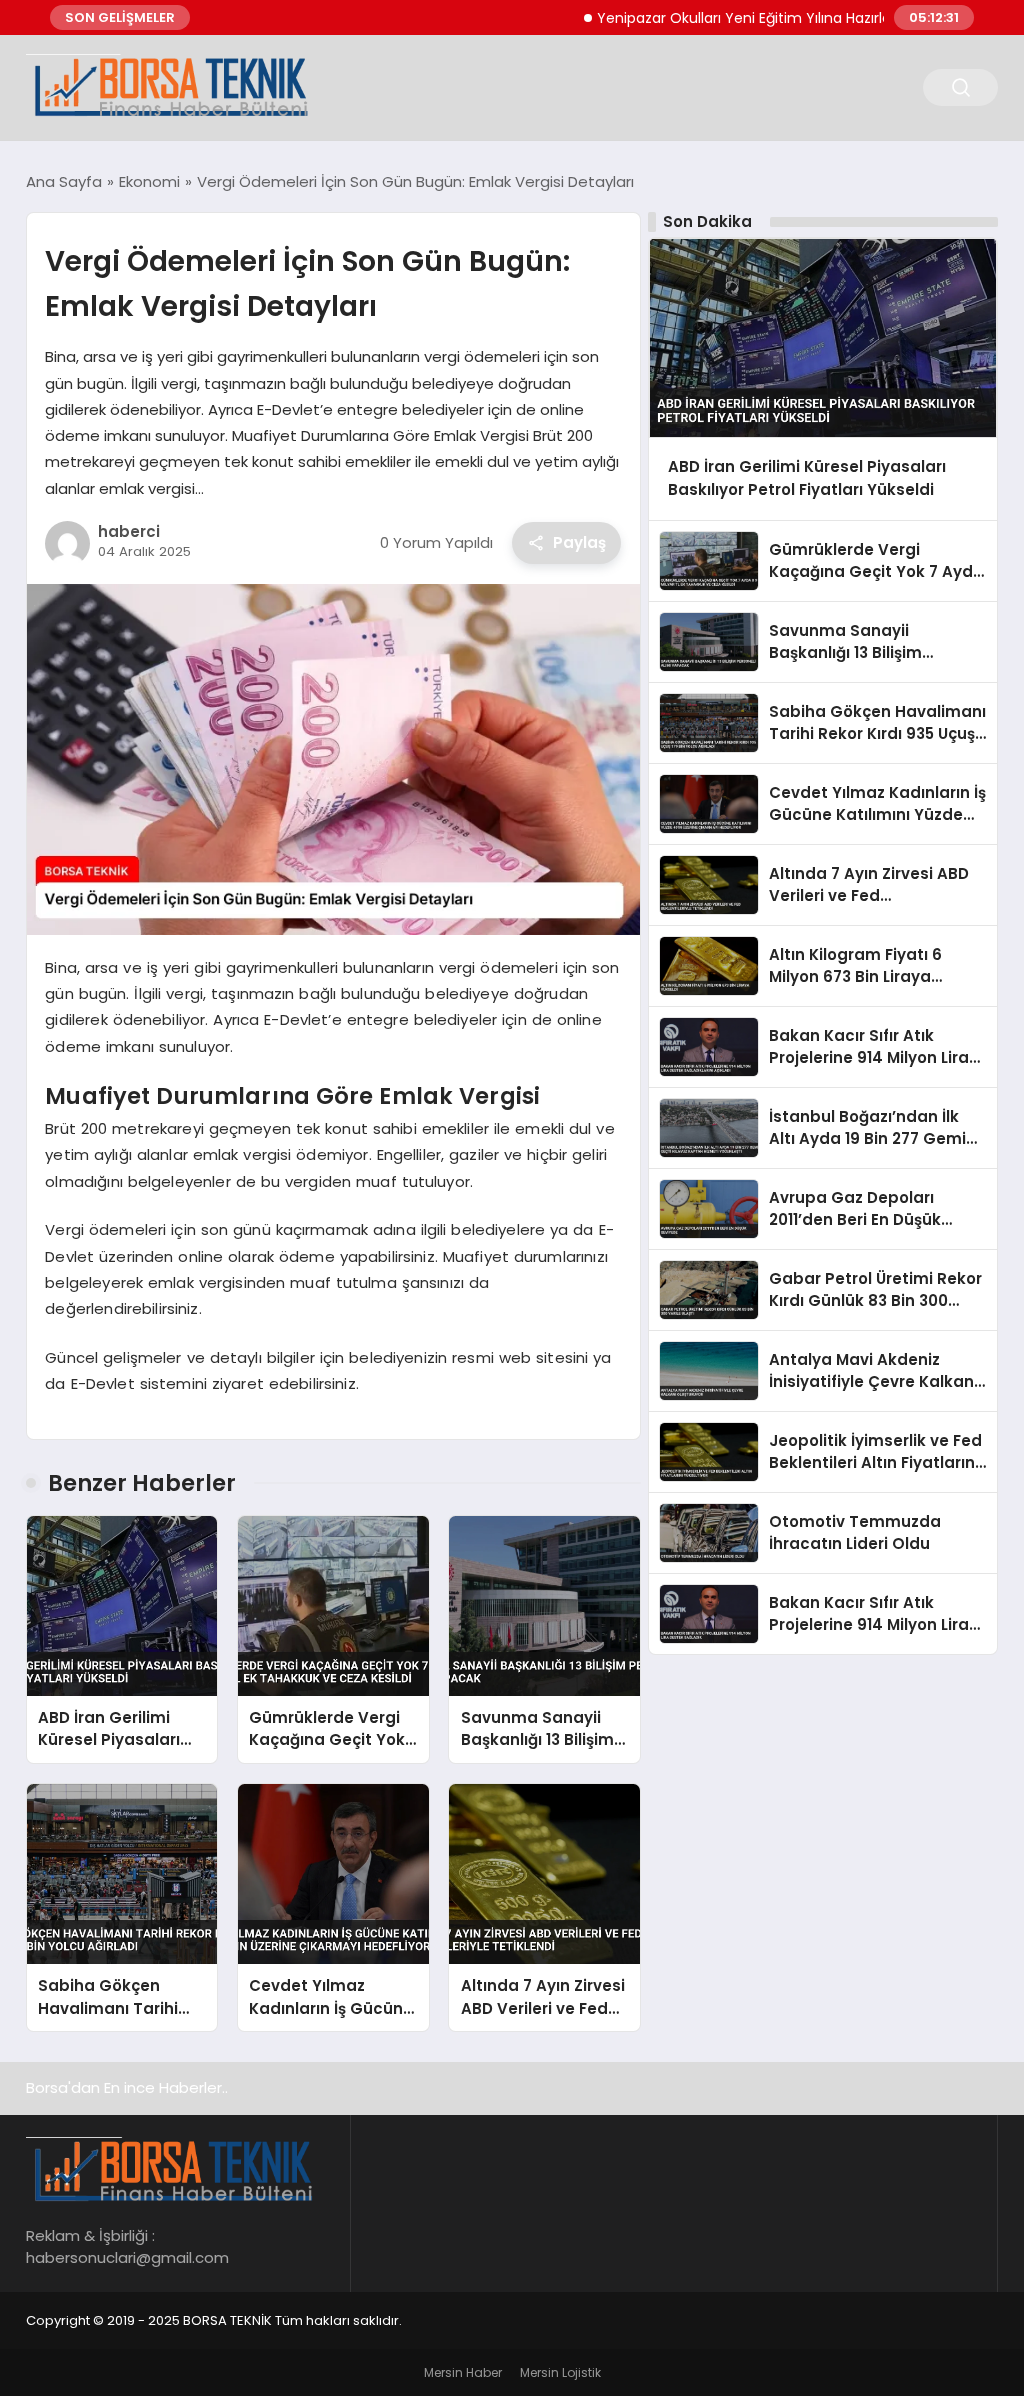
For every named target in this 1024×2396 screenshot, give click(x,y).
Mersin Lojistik (560, 2372)
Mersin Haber (463, 2372)
